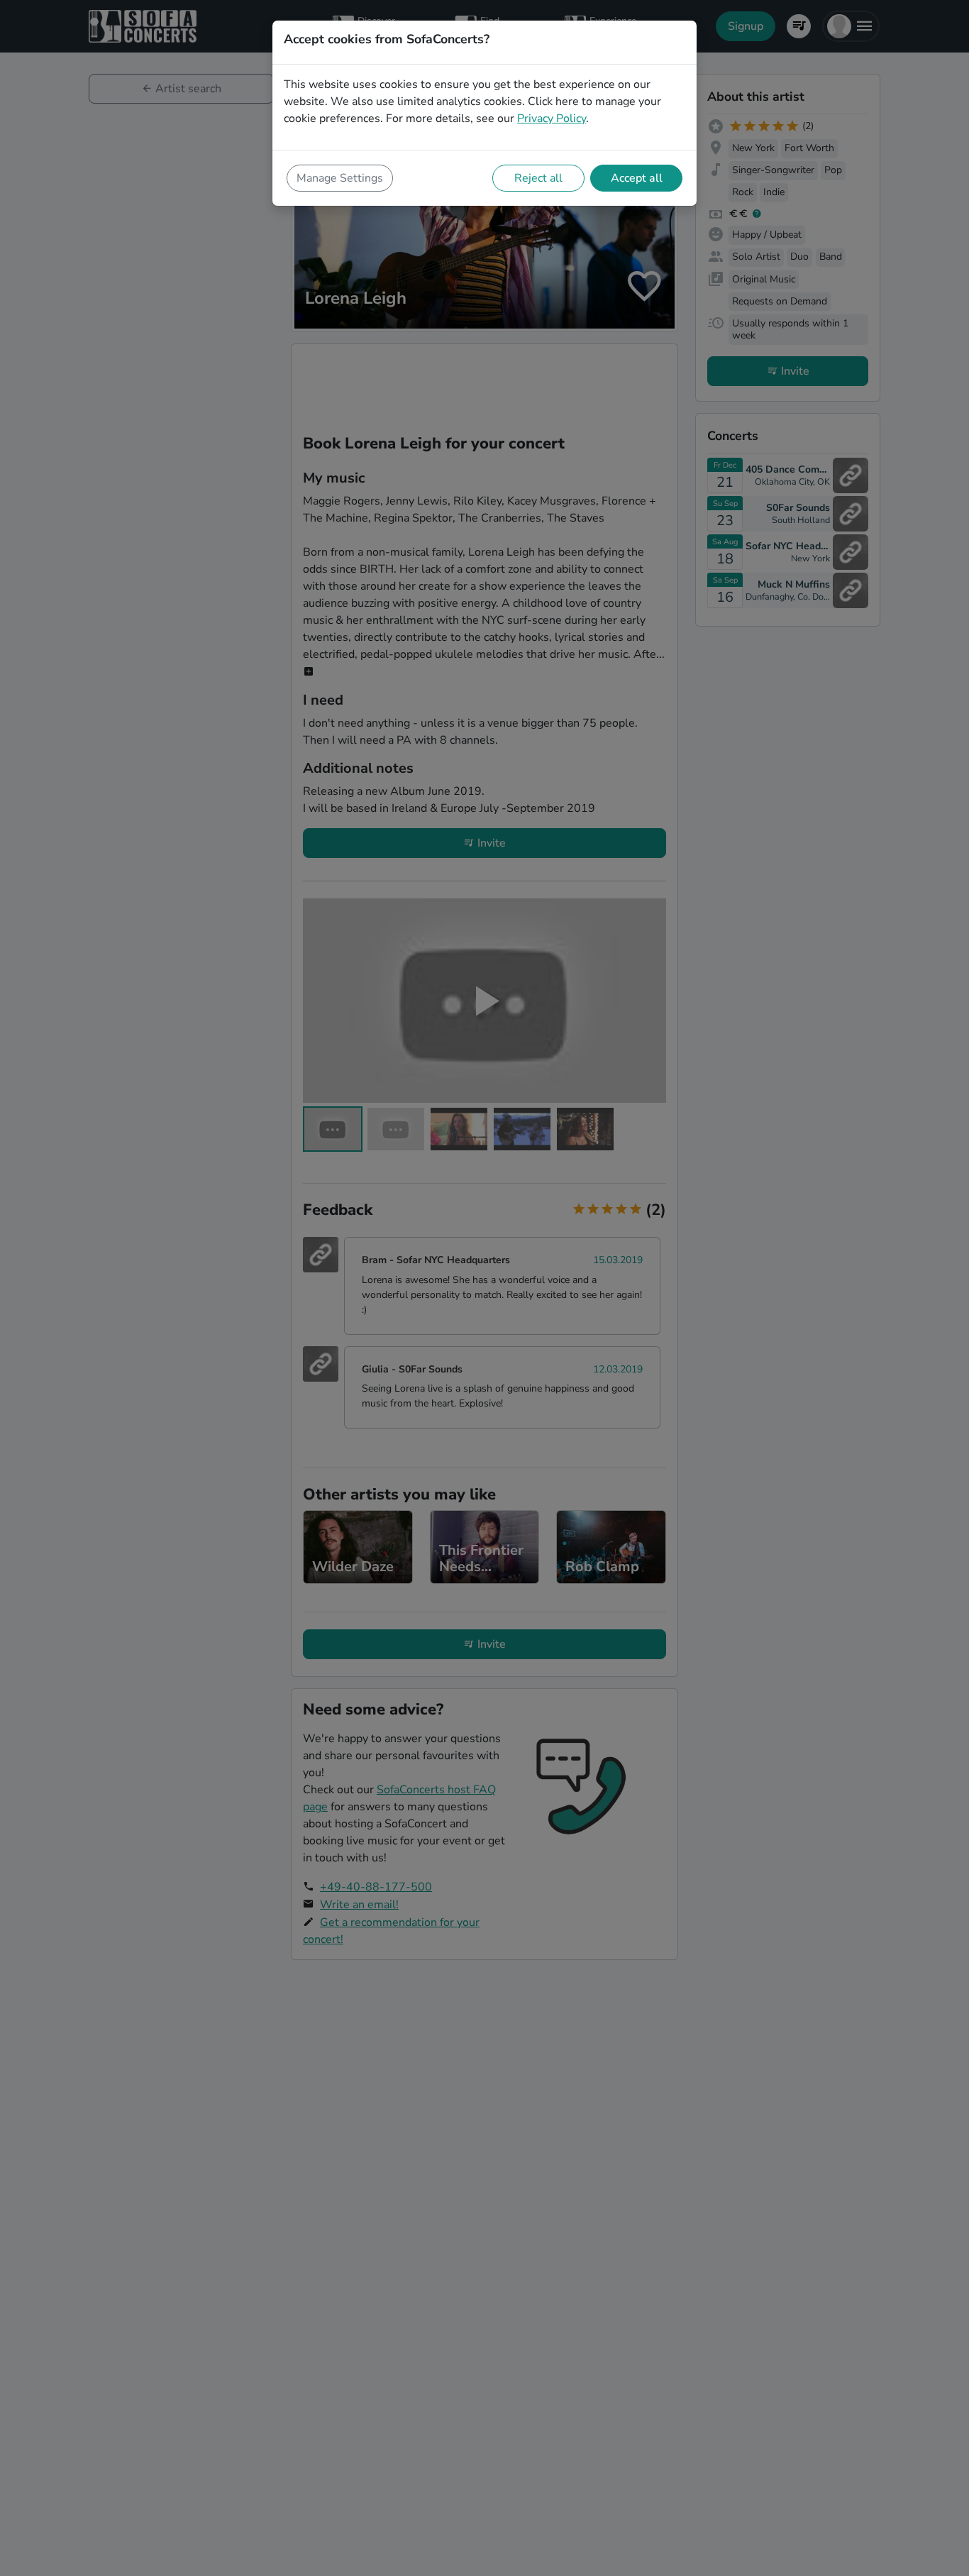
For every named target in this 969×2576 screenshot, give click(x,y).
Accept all (637, 178)
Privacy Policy (552, 119)
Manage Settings (340, 178)
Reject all (538, 178)
